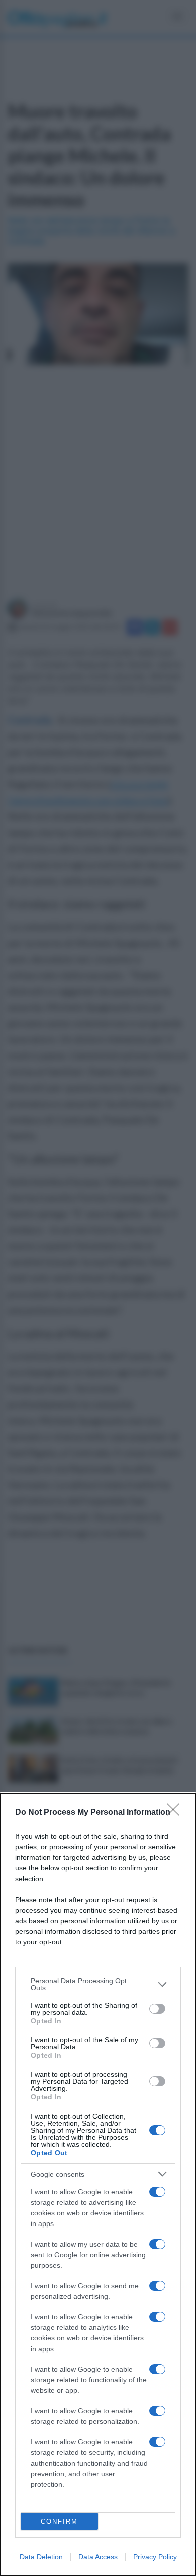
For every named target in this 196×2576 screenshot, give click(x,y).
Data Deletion (41, 2557)
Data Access (98, 2557)
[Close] (176, 1813)
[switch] (157, 2009)
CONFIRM (59, 2522)
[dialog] (98, 2185)
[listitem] (98, 1984)
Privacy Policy (155, 2557)
